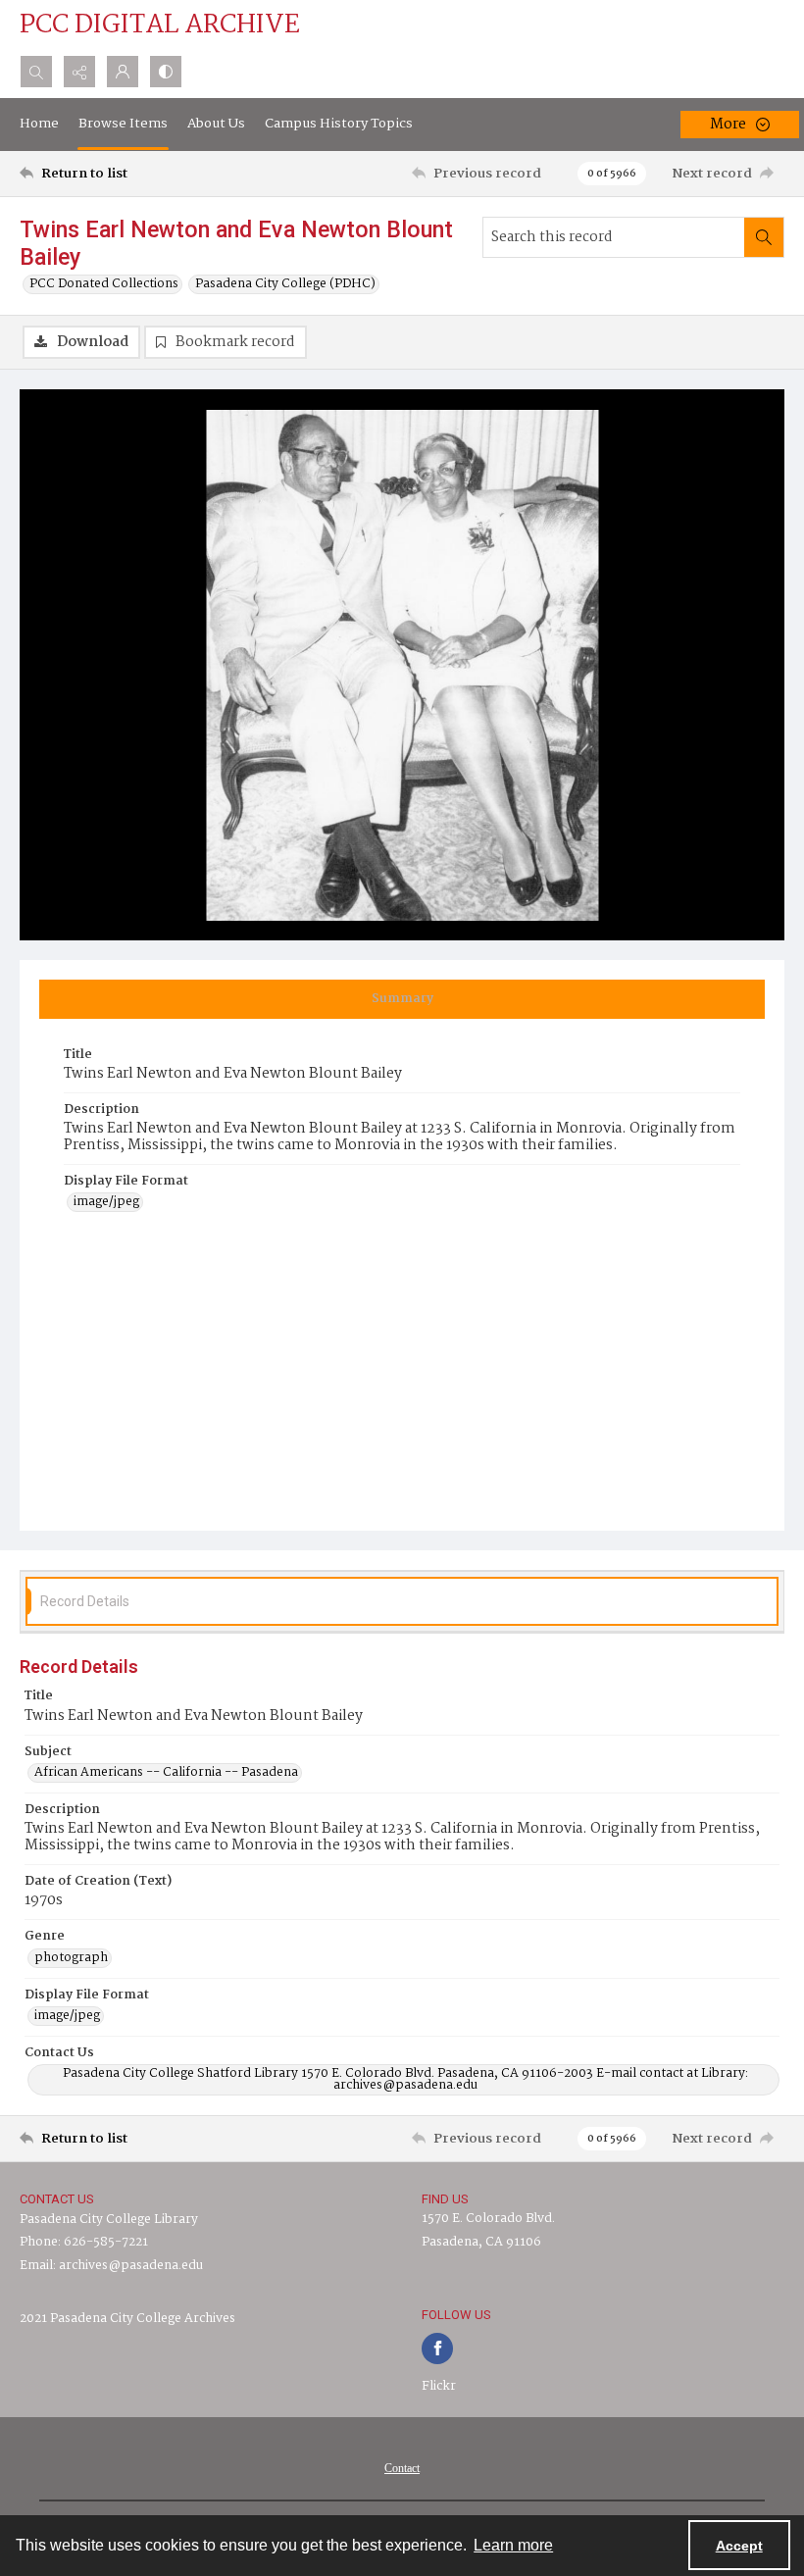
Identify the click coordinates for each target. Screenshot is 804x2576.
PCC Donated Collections (104, 284)
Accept (739, 2546)
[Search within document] (764, 237)
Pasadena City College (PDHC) (285, 284)
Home (39, 124)
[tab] (402, 999)
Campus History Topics (339, 124)
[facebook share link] (437, 2349)
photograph (71, 1958)
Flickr (439, 2386)
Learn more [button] (513, 2545)
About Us (216, 124)
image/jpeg (106, 1202)
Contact (402, 2468)
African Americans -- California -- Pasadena (166, 1773)
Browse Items (123, 124)
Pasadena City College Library (109, 2220)
